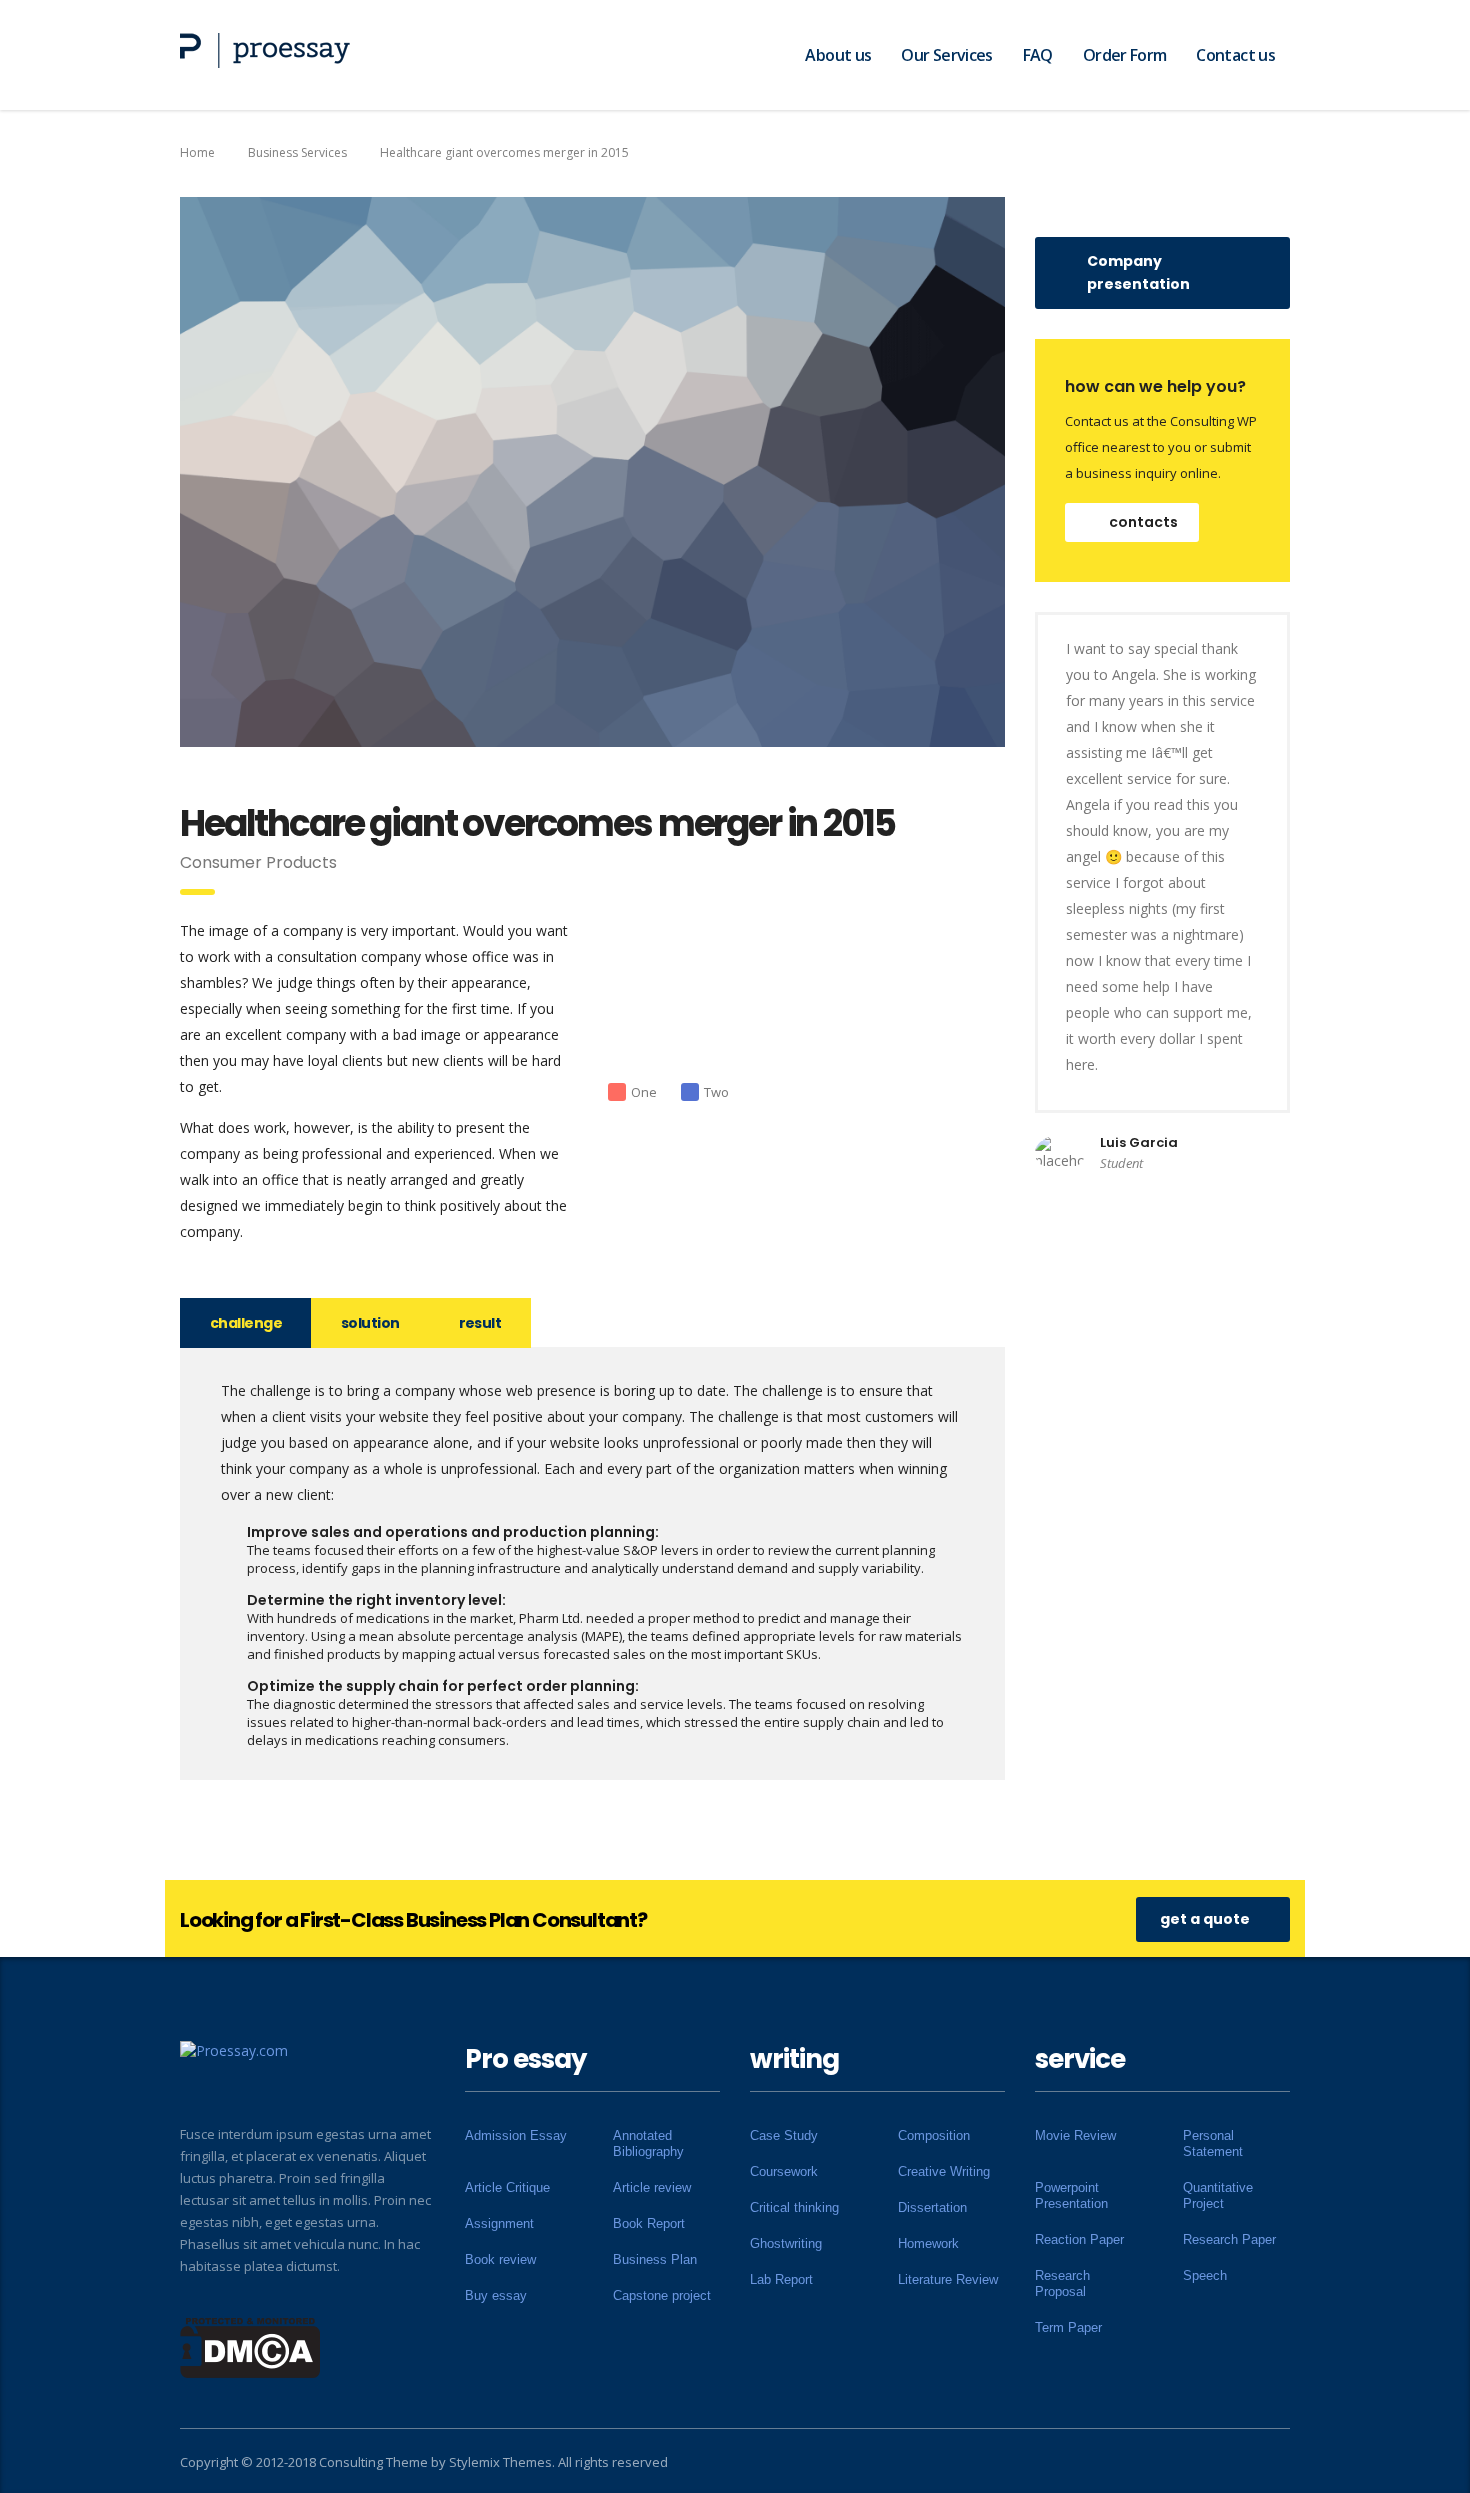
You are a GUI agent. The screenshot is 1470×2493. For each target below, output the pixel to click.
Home (197, 152)
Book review (500, 2259)
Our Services (946, 55)
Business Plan (655, 2259)
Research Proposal (1062, 2283)
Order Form (1125, 55)
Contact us (1235, 55)
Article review (652, 2187)
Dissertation (932, 2207)
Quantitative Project (1218, 2195)
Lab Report (781, 2279)
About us (838, 55)
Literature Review (948, 2279)
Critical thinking (794, 2207)
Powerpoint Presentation (1071, 2195)
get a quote (1205, 1919)
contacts (1143, 522)
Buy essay (496, 2295)
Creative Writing (944, 2171)
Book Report (649, 2223)
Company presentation (1138, 272)
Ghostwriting (786, 2243)
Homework (928, 2243)
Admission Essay (516, 2135)
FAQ (1038, 55)
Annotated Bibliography (648, 2143)
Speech (1205, 2275)
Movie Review (1075, 2135)
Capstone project (662, 2295)
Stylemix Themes (500, 2462)
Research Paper (1229, 2239)
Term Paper (1068, 2327)
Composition (934, 2135)
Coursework (784, 2171)
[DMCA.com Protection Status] (250, 2346)
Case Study (784, 2135)
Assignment (499, 2223)
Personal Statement (1213, 2143)
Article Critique (507, 2187)
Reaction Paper (1079, 2239)
